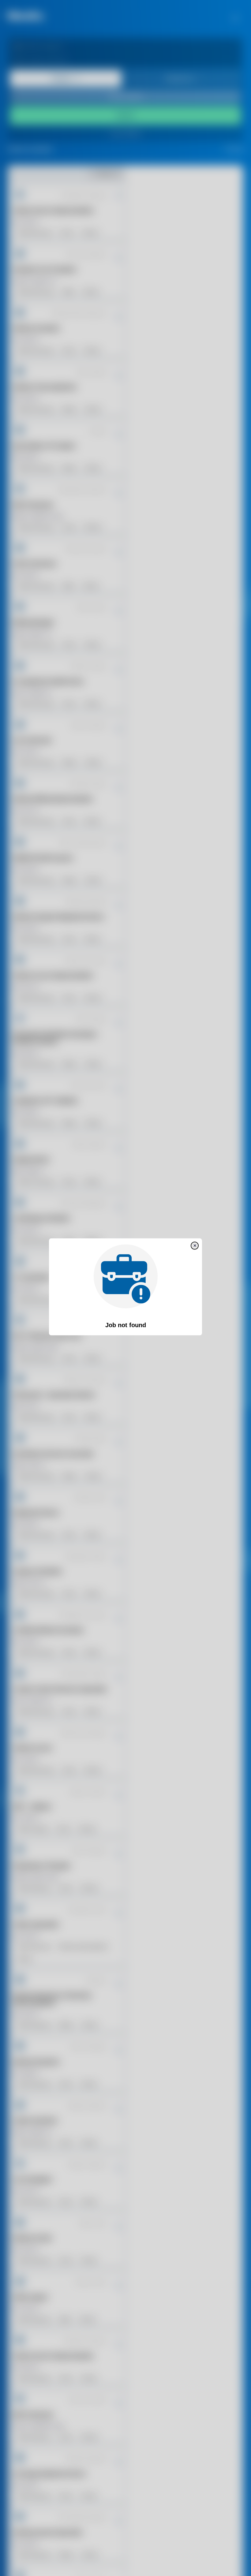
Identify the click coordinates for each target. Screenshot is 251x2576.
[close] (195, 1246)
